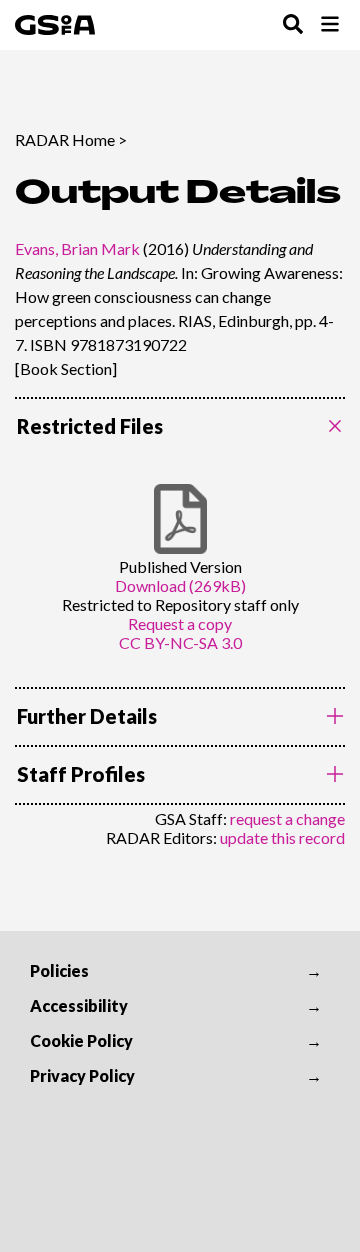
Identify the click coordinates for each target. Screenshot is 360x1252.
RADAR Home (65, 139)
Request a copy (180, 623)
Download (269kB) (180, 585)
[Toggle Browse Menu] (330, 25)
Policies (59, 970)
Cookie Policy (81, 1040)
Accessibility (79, 1005)
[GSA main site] (55, 25)
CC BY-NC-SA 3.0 (180, 642)
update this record (282, 837)
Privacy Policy (82, 1075)
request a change (287, 818)
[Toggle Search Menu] (293, 25)
